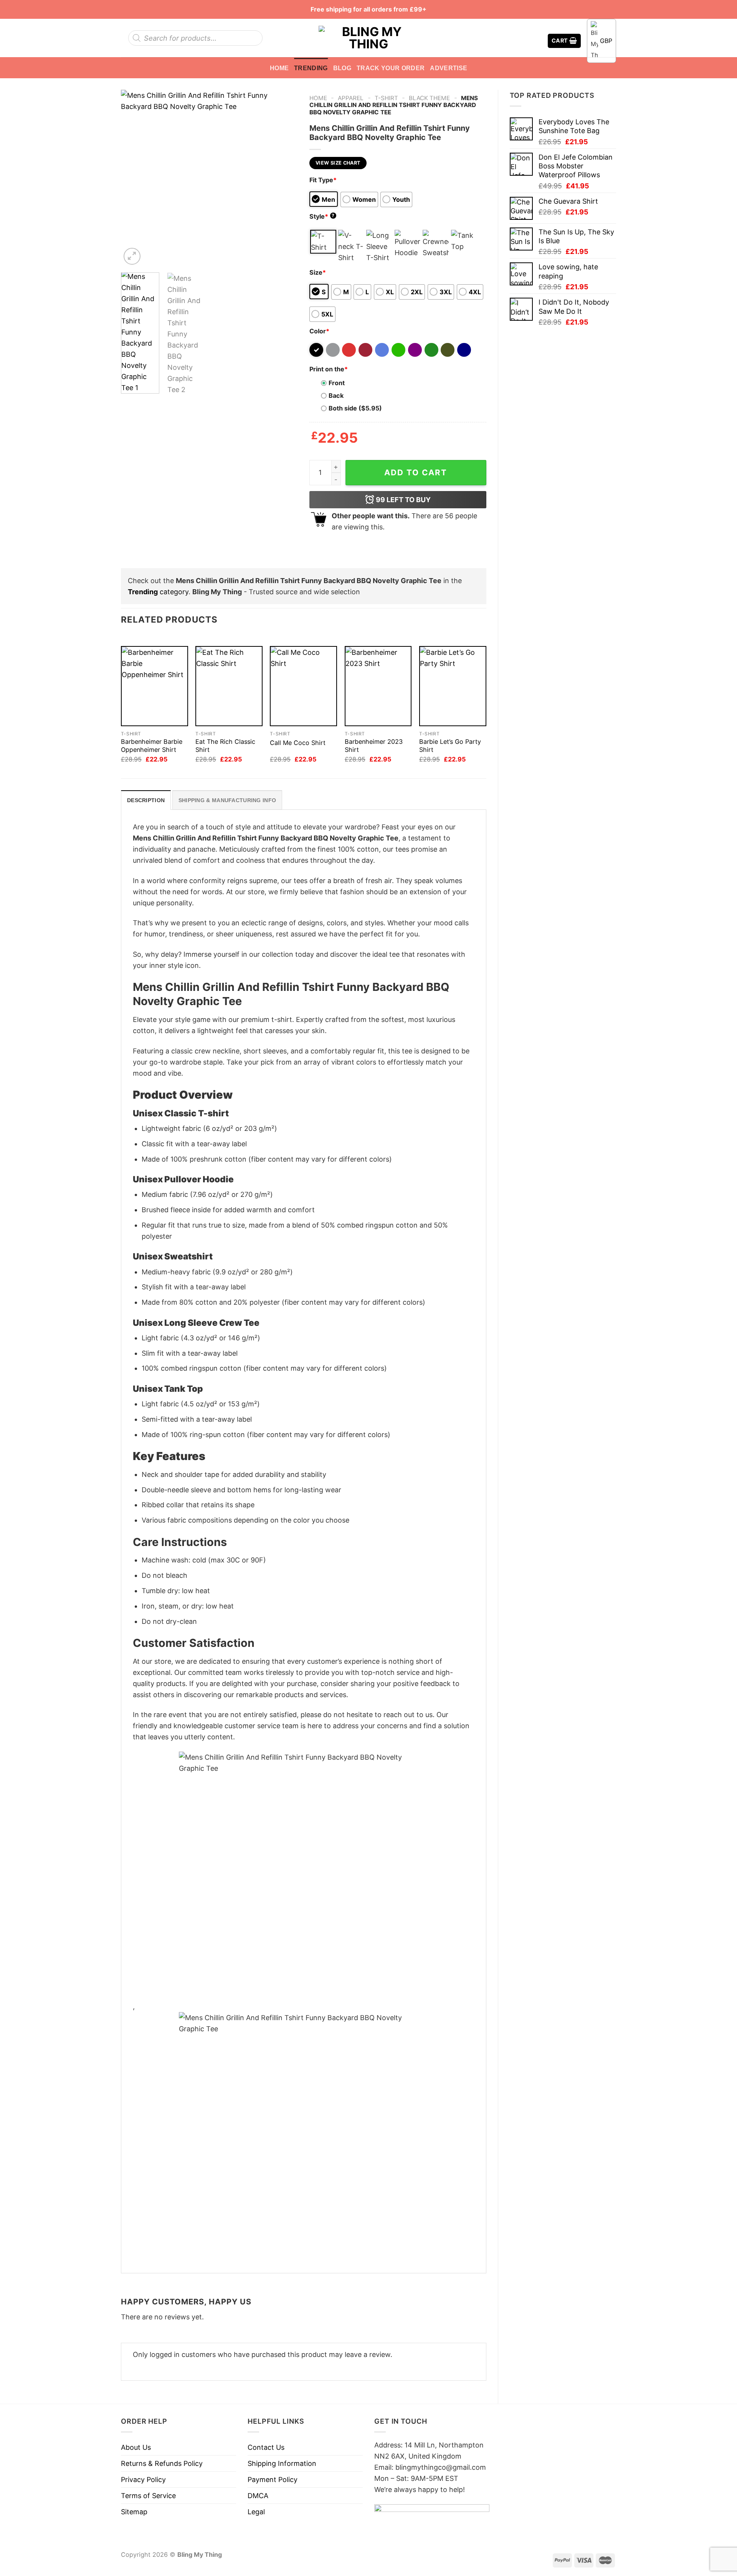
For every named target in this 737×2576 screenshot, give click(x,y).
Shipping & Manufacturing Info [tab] (227, 800)
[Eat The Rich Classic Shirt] (229, 686)
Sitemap (134, 2512)
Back (336, 396)
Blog (342, 68)
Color (319, 331)
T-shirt (386, 98)
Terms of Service (148, 2496)
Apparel (351, 98)
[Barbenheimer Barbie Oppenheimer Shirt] (155, 686)
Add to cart (416, 472)
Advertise (449, 68)
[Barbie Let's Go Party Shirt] (453, 686)
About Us (136, 2447)
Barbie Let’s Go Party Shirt (450, 746)
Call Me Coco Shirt (298, 743)
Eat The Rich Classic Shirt (225, 746)
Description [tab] (146, 800)
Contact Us (266, 2447)
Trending (311, 68)
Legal (256, 2512)
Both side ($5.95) (355, 408)
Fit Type (323, 180)
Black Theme (429, 98)
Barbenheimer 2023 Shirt (374, 746)
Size (318, 272)
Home (279, 68)
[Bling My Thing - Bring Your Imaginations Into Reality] (368, 38)
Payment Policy (273, 2480)
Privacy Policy (143, 2480)
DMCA (258, 2496)
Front (337, 383)
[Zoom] (132, 256)
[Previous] (134, 178)
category (158, 592)
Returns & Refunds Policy (162, 2463)
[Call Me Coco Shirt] (303, 686)
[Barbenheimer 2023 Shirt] (378, 686)
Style (322, 216)
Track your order (391, 68)
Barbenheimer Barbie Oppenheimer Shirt (152, 746)
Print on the (329, 369)
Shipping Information (282, 2463)
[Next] (284, 178)
